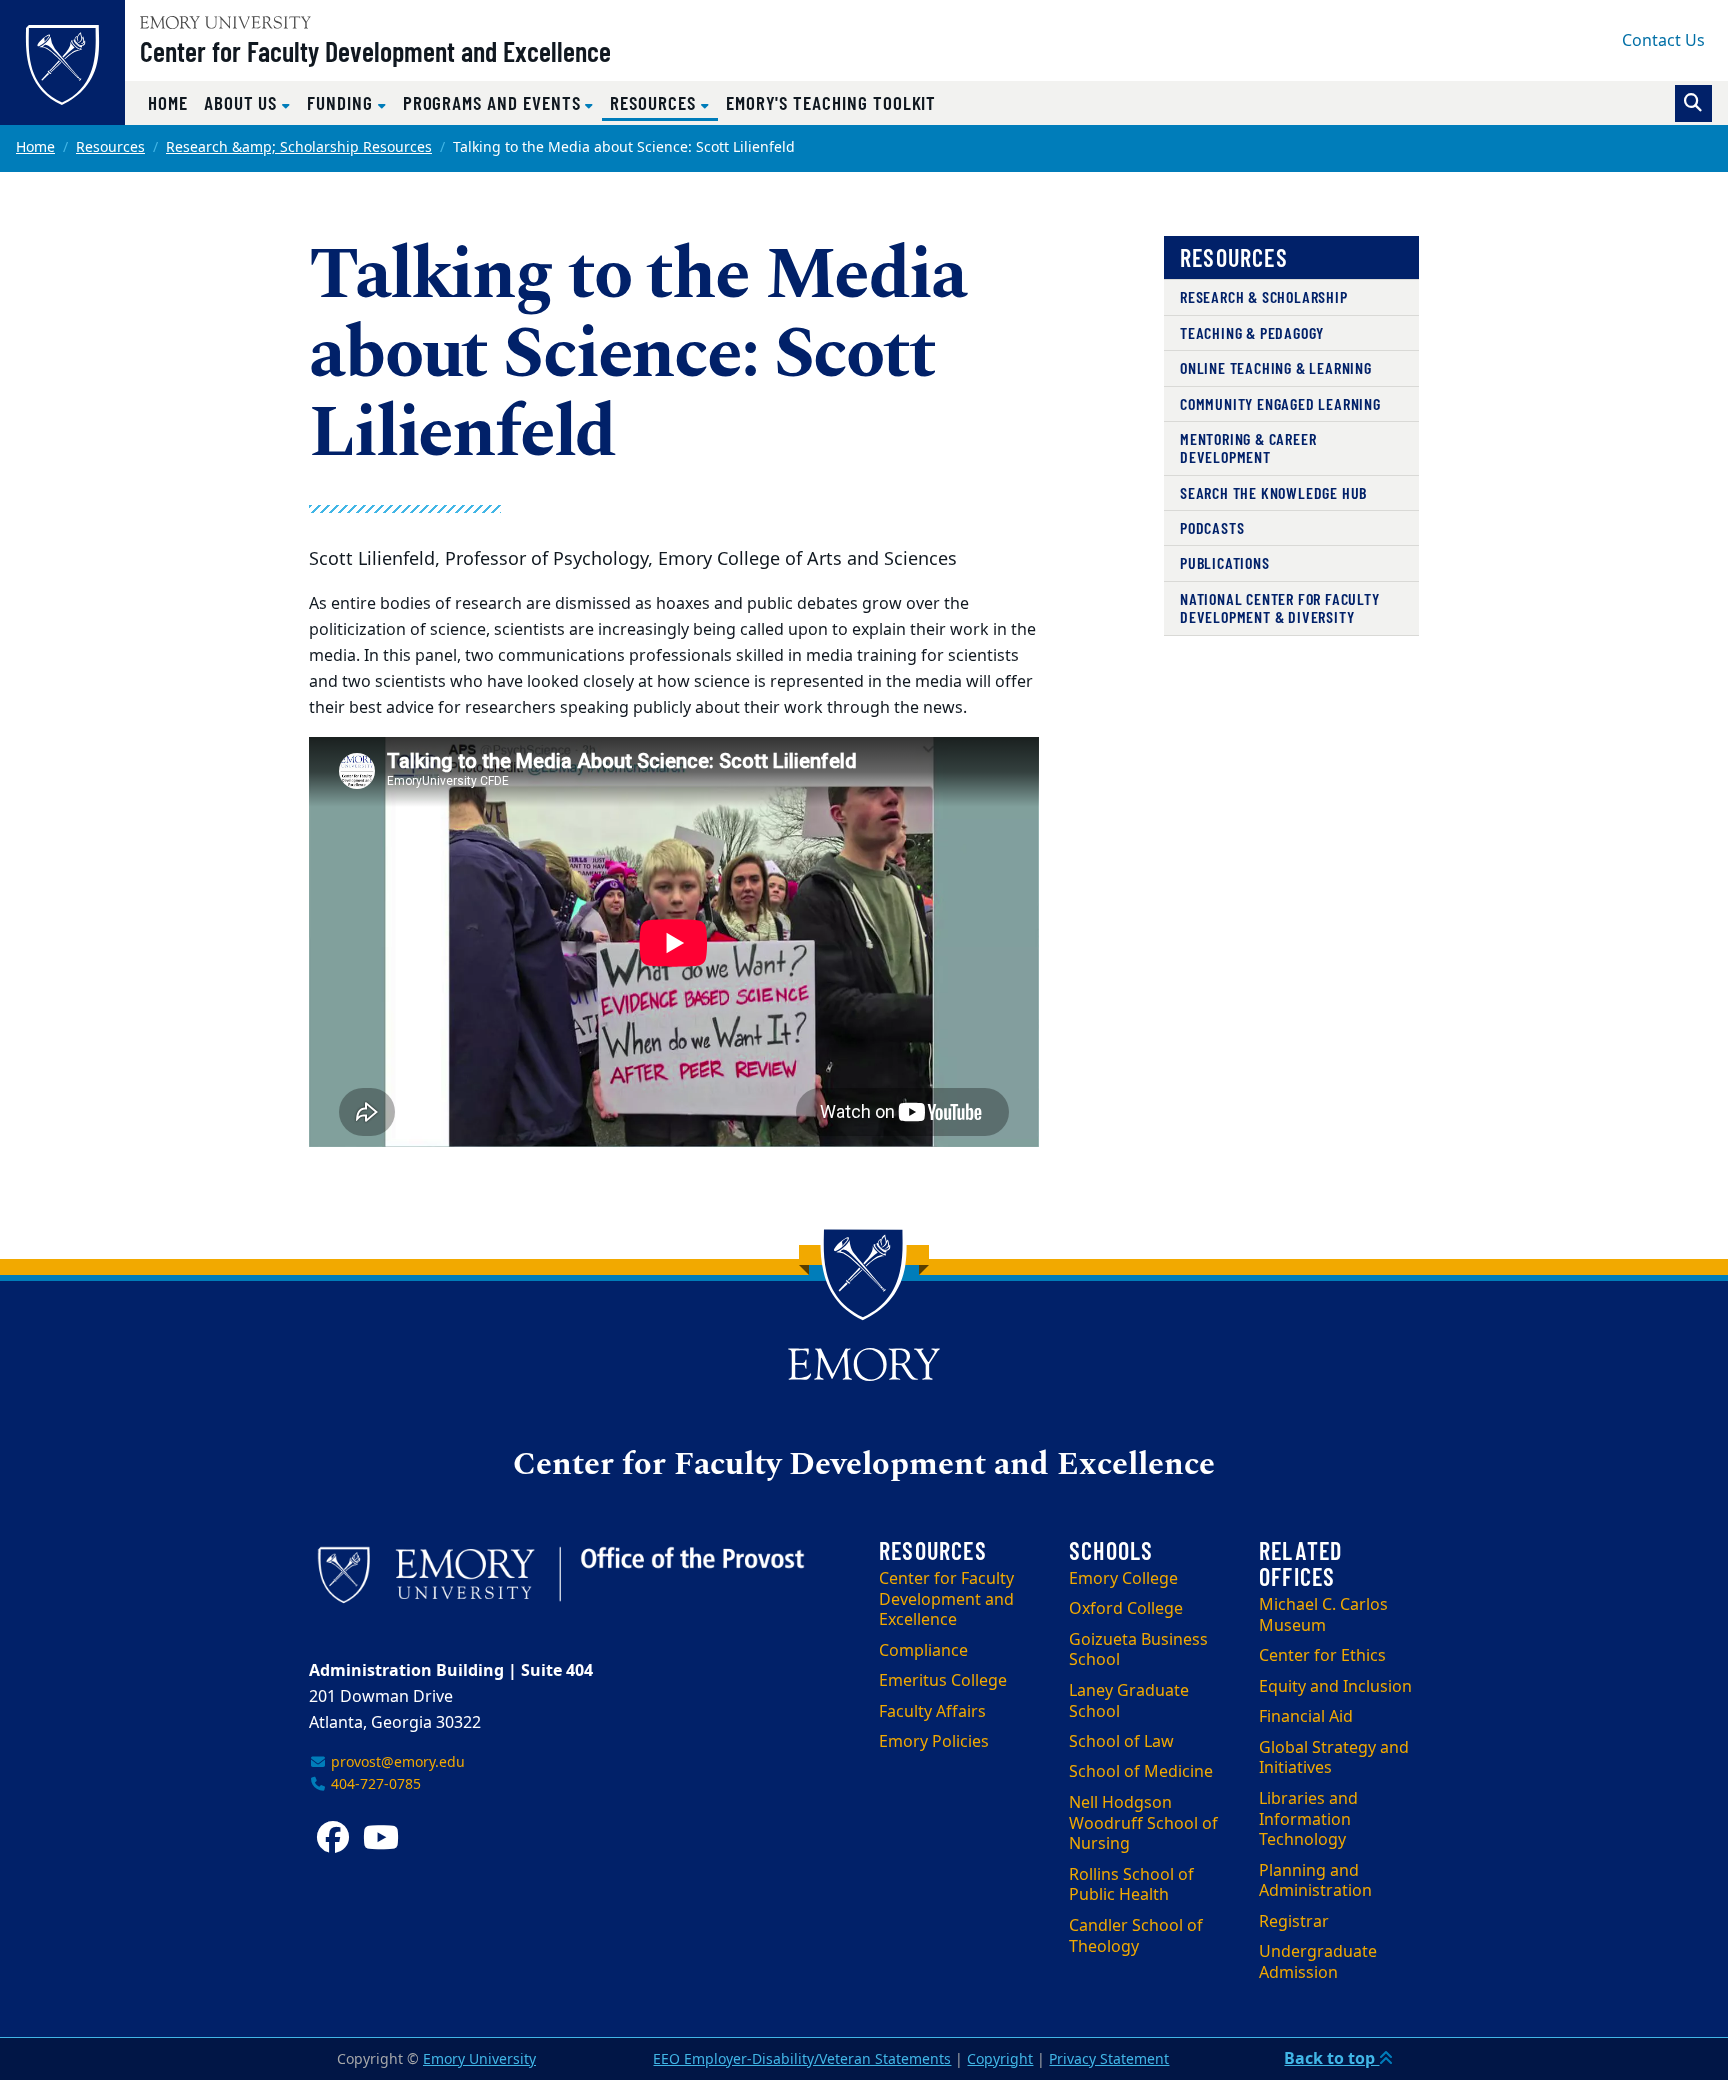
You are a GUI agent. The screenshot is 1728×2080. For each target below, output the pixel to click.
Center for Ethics (1322, 1656)
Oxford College (1126, 1609)
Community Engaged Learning (1280, 403)
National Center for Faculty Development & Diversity (1280, 607)
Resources (110, 147)
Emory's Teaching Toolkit (831, 102)
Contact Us (1663, 41)
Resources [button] (663, 102)
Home (168, 102)
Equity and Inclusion (1335, 1687)
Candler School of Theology (1136, 1936)
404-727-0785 (374, 1784)
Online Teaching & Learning (1276, 367)
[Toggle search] (1693, 103)
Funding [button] (342, 102)
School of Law (1121, 1742)
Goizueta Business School (1138, 1650)
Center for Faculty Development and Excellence (375, 51)
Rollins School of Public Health (1131, 1885)
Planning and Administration (1315, 1881)
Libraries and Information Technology (1308, 1820)
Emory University (479, 2059)
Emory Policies (934, 1742)
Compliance (923, 1651)
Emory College (1123, 1579)
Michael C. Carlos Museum (1323, 1615)
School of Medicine (1141, 1772)
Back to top (1331, 2059)
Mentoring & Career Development (1248, 447)
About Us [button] (243, 102)
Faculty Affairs (932, 1712)
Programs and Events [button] (494, 102)
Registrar (1294, 1922)
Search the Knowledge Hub (1273, 492)
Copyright (1000, 2059)
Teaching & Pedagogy (1252, 332)
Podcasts (1212, 527)
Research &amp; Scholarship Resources (299, 147)
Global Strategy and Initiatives (1334, 1758)
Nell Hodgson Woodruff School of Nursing (1143, 1824)
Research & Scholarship (1264, 296)
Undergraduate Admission (1318, 1962)
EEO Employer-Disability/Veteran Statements (802, 2059)
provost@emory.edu (396, 1762)
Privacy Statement (1109, 2059)
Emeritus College (943, 1681)
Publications (1225, 562)
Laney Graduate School (1129, 1701)
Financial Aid (1306, 1717)
